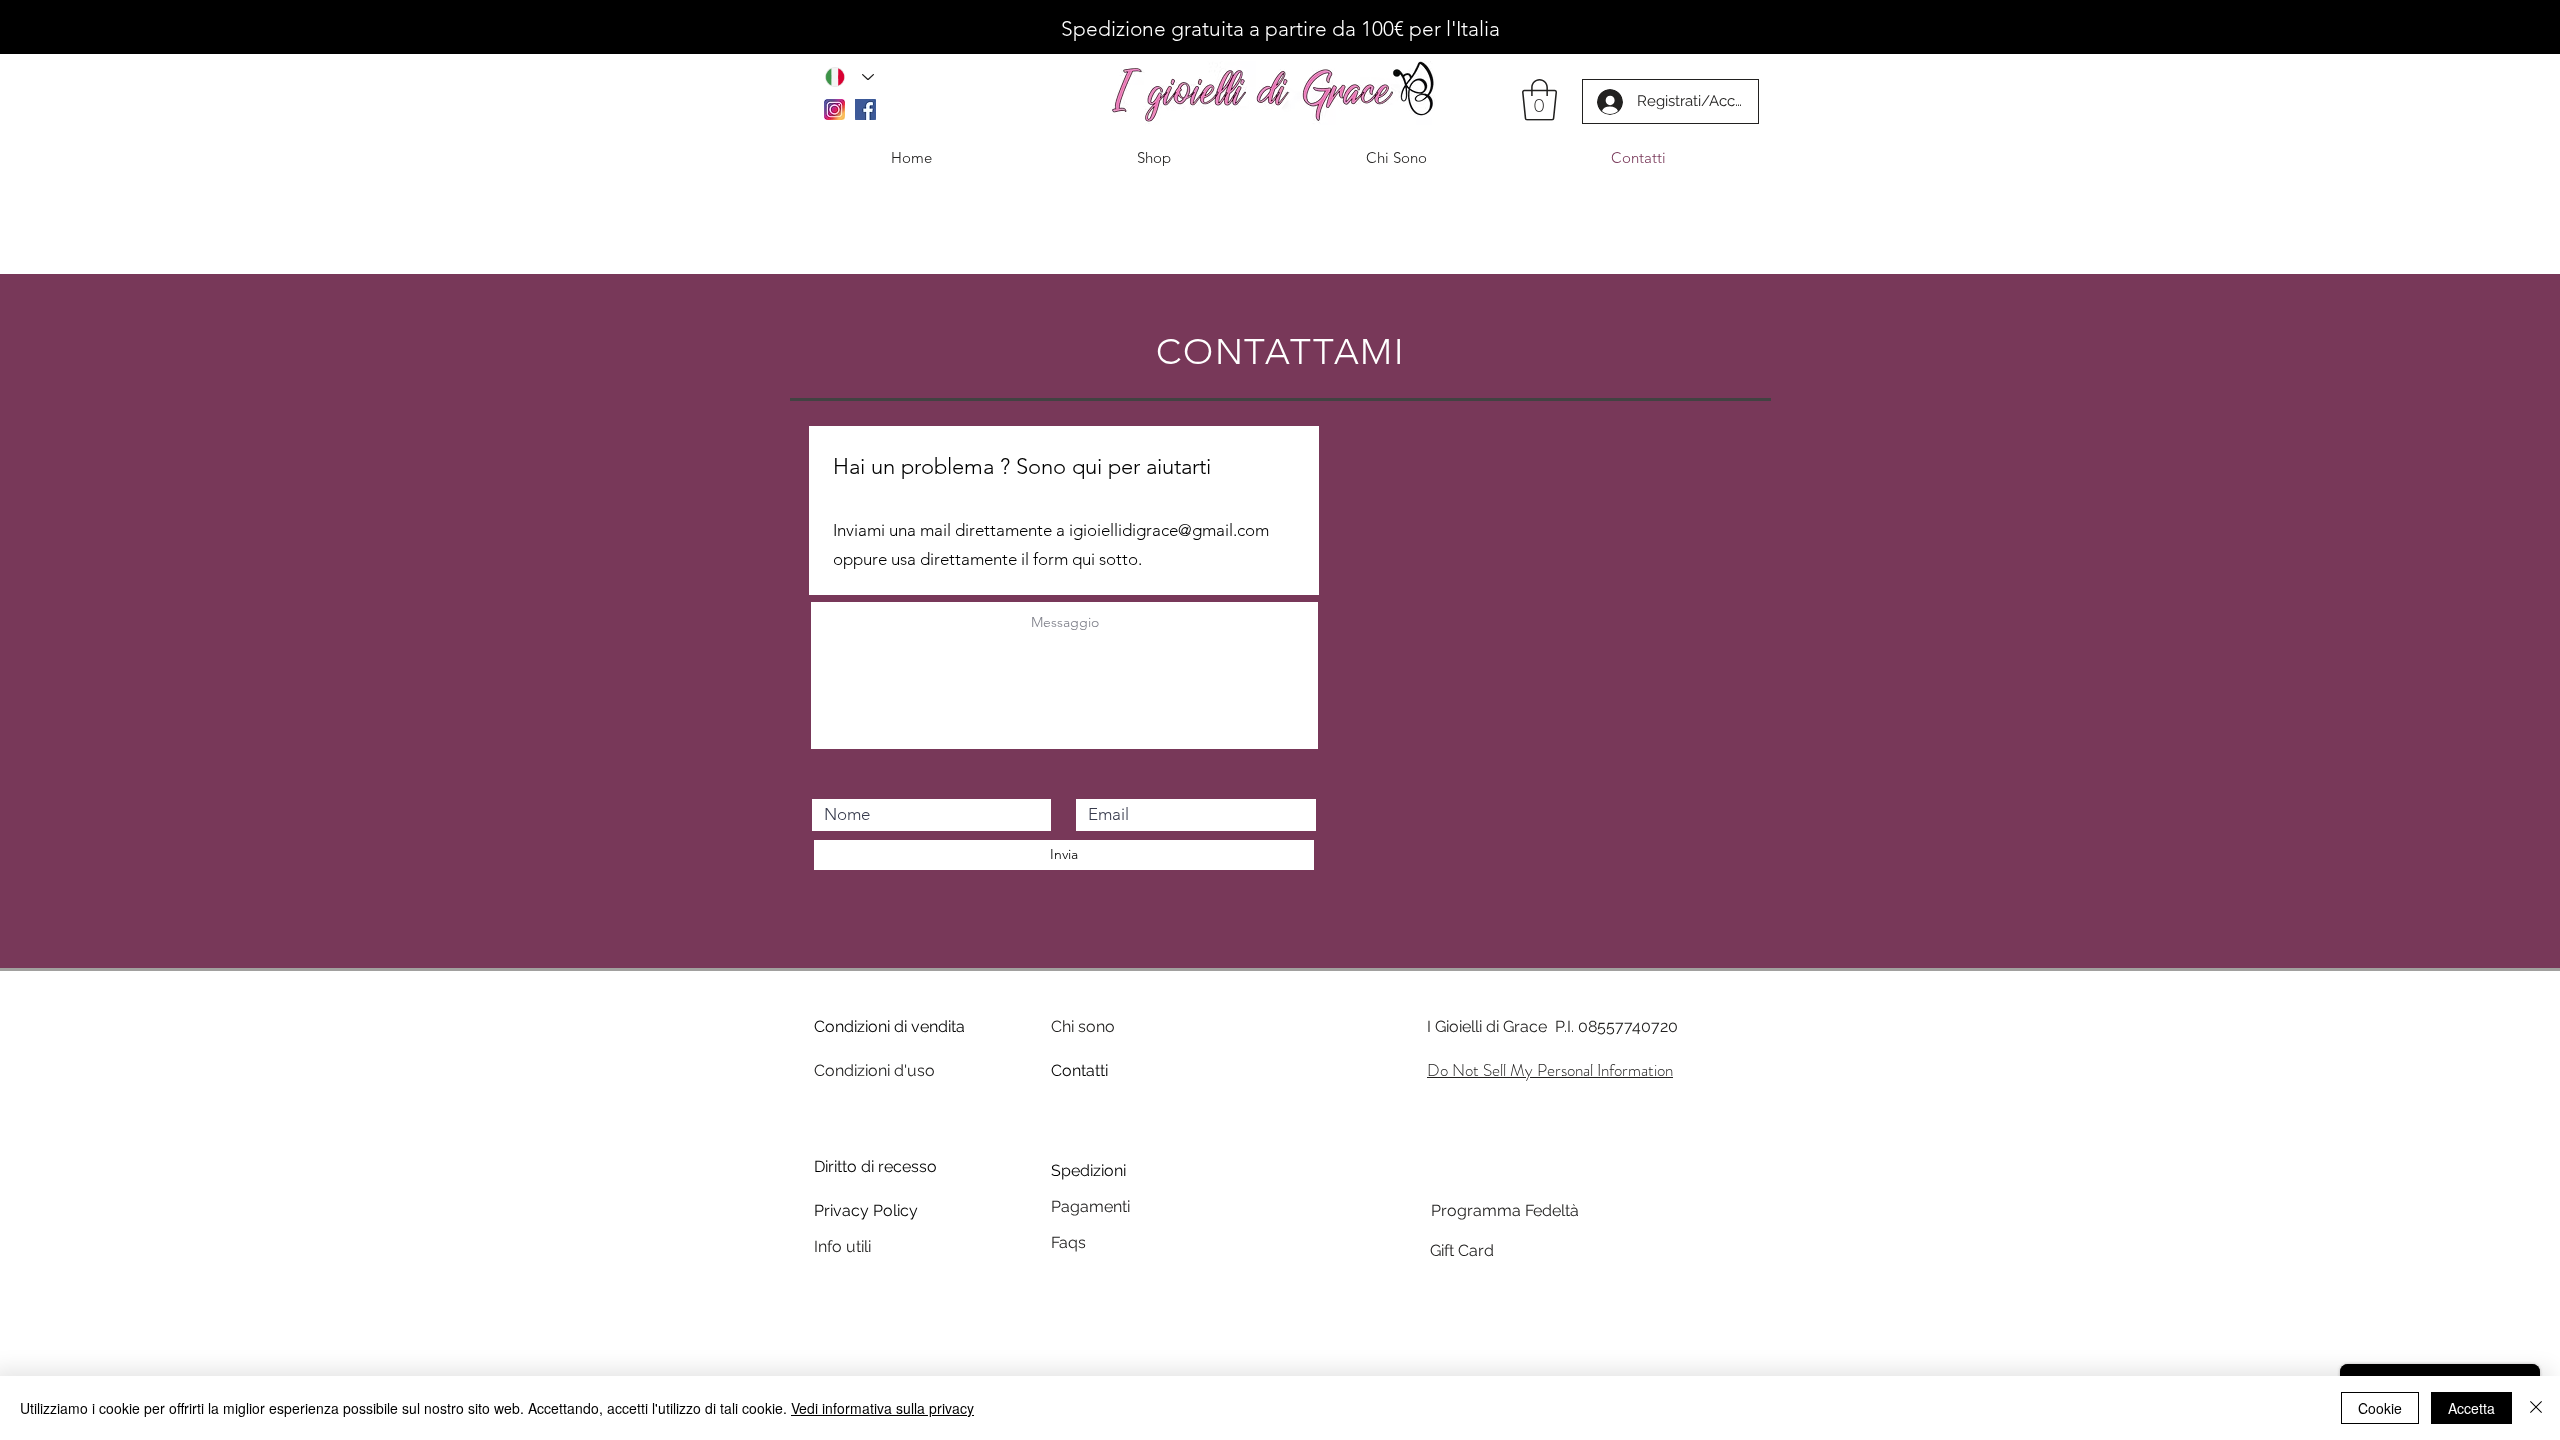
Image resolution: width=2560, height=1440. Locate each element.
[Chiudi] (2536, 1408)
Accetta (2471, 1408)
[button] (1539, 100)
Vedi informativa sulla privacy (882, 1408)
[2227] (834, 109)
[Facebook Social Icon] (865, 109)
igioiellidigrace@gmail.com (1169, 530)
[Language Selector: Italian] (849, 76)
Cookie (2380, 1408)
